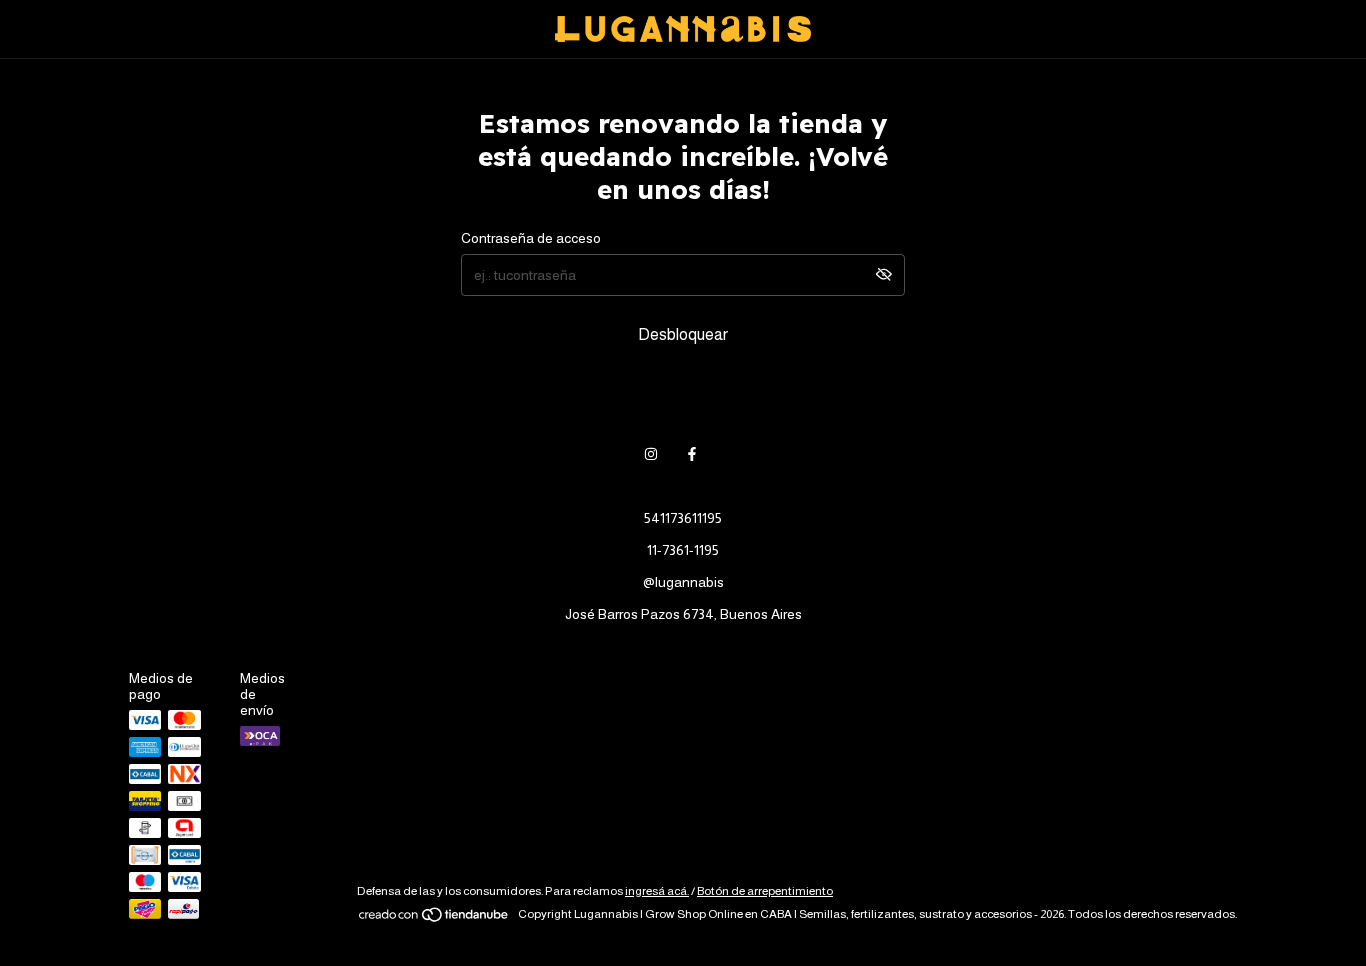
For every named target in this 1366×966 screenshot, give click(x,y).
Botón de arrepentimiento (765, 891)
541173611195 (683, 518)
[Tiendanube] (434, 919)
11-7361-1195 (683, 550)
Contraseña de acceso (531, 238)
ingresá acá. (657, 891)
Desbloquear (683, 334)
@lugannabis (683, 582)
